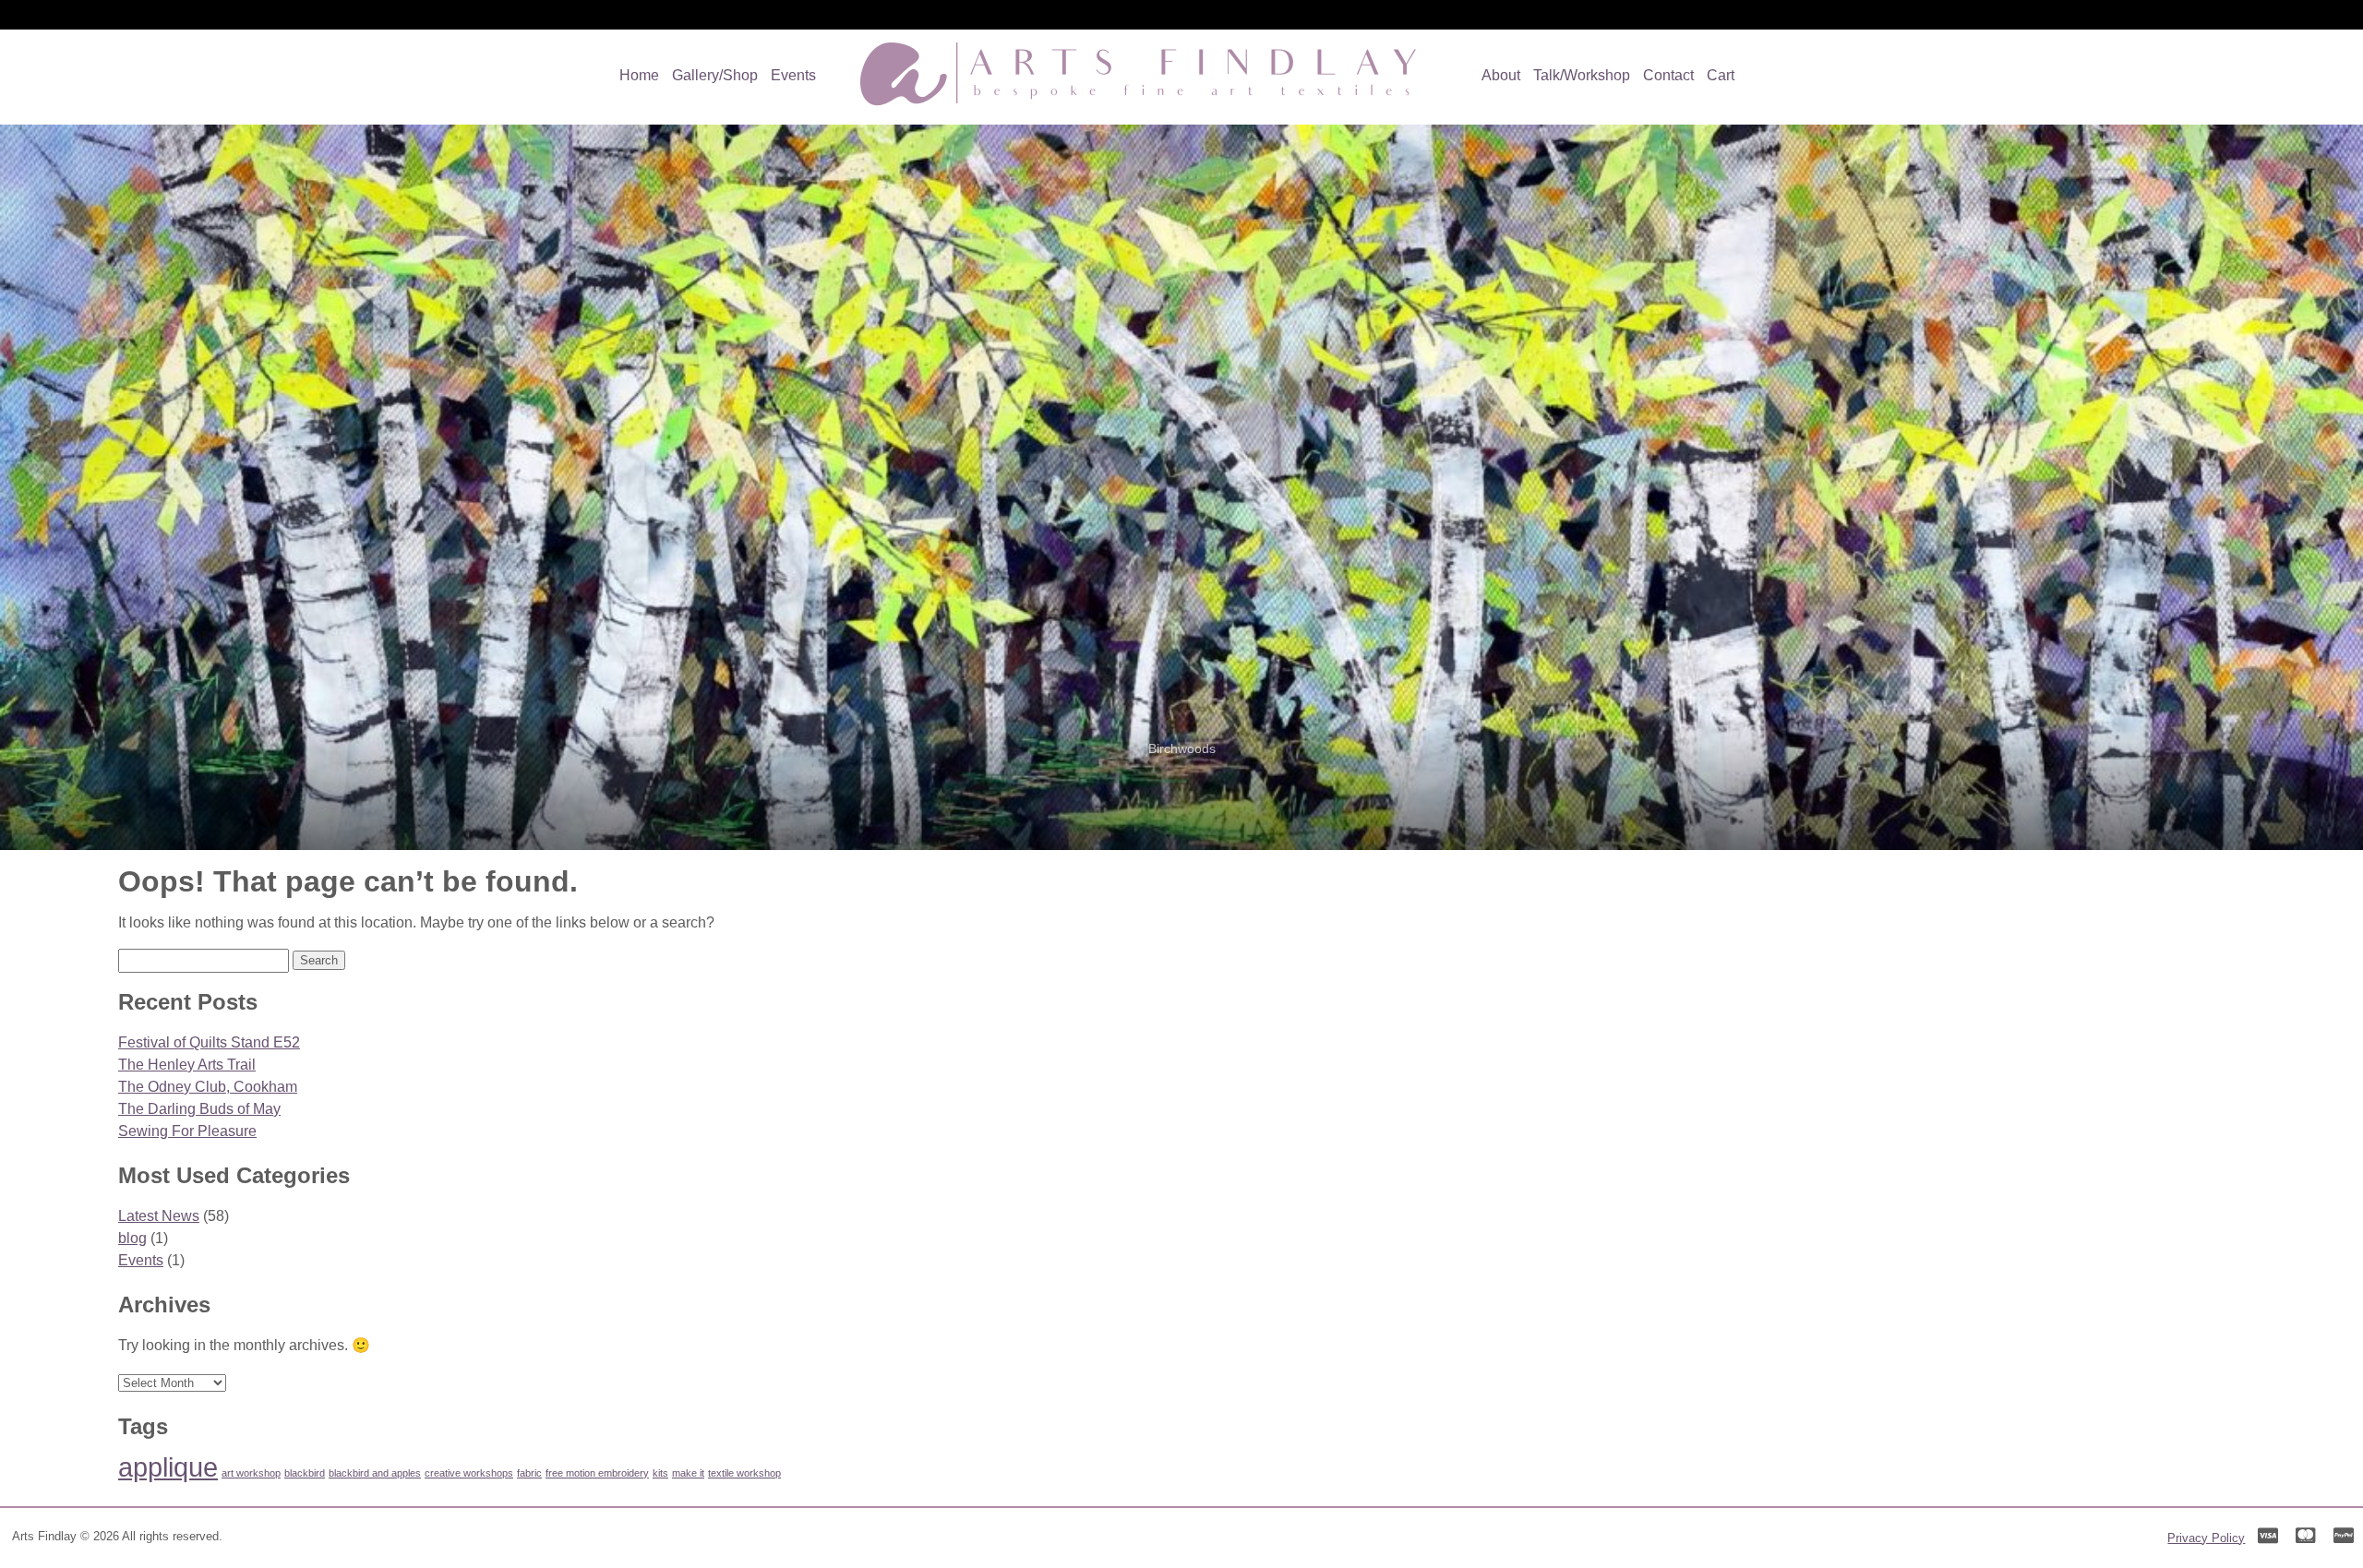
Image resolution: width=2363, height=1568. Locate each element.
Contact (1668, 75)
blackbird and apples (375, 1473)
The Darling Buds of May (199, 1109)
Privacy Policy (2206, 1538)
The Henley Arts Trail (187, 1065)
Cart (1721, 75)
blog (132, 1238)
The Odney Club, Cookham (208, 1087)
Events (793, 75)
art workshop (251, 1473)
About (1501, 75)
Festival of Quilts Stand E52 (209, 1042)
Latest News (159, 1216)
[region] (1181, 487)
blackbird (305, 1473)
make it (688, 1473)
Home (639, 75)
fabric (529, 1473)
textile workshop (744, 1473)
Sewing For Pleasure (187, 1131)
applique (168, 1467)
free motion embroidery (597, 1473)
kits (660, 1473)
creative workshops (469, 1473)
